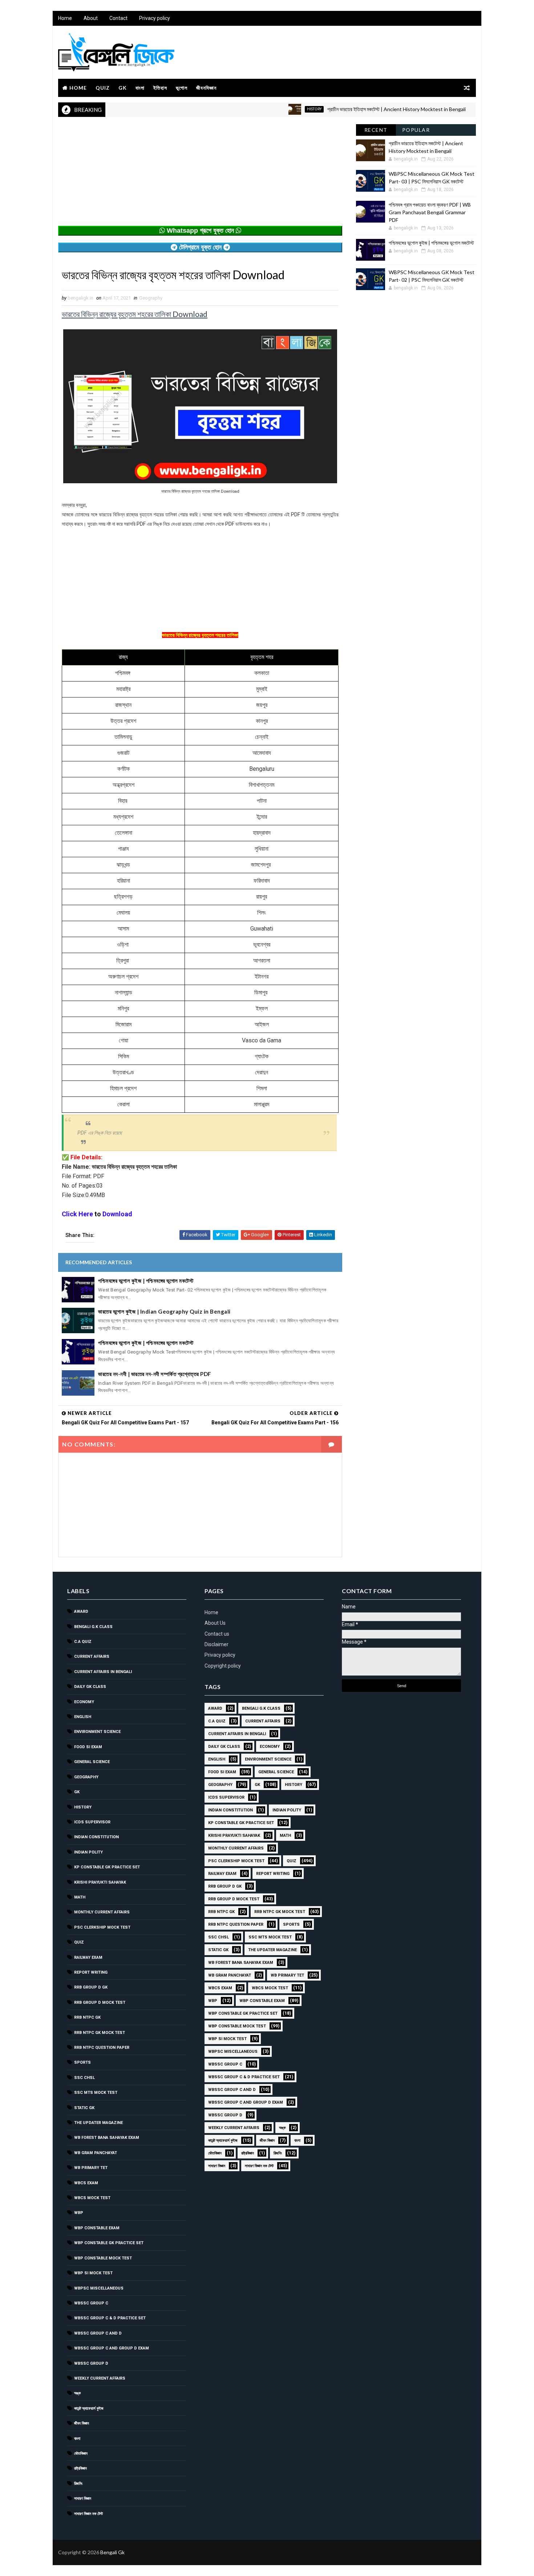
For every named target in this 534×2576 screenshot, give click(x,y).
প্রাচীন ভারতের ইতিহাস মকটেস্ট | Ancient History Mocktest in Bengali (347, 109)
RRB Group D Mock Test (100, 2003)
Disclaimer (217, 1644)
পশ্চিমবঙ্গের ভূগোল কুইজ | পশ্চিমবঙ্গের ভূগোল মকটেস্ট (146, 1281)
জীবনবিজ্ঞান (206, 88)
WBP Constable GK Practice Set (109, 2243)
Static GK (84, 2108)
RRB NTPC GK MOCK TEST (100, 2033)
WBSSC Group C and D (98, 2333)
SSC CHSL (84, 2078)
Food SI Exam (88, 1747)
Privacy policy (155, 18)
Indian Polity (88, 1852)
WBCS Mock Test (92, 2198)
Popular (416, 130)
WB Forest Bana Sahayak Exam (107, 2138)
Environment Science (97, 1732)
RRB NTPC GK (87, 2017)
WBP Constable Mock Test (103, 2258)
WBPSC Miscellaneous (467, 109)
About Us (215, 1623)
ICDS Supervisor (92, 1822)
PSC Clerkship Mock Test (102, 1927)
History (264, 109)
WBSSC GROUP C (91, 2303)
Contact (118, 18)
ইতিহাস (160, 88)
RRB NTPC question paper (102, 2048)
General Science (92, 1762)
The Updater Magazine (98, 2123)
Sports (82, 2062)
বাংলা (140, 88)
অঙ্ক (77, 2393)
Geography (151, 298)
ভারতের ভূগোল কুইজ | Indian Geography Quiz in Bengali (164, 1311)
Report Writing (91, 1972)
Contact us (217, 1634)
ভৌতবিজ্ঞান (81, 2453)
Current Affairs (92, 1657)
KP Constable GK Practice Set (107, 1867)
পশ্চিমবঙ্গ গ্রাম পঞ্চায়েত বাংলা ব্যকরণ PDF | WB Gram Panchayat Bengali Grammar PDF (430, 212)
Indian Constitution (96, 1837)
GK (123, 88)
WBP (79, 2213)
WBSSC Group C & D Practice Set (110, 2318)
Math (80, 1897)
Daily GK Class (90, 1687)
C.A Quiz (83, 1642)
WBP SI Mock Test (93, 2273)
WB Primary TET (91, 2168)
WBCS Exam (86, 2183)
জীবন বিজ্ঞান (82, 2423)
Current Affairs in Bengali (103, 1672)
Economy (84, 1702)
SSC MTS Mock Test (96, 2093)
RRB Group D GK (91, 1987)
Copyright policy (223, 1666)
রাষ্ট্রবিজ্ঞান (80, 2468)
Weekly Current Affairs (100, 2378)
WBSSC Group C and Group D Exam (112, 2348)
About (91, 18)
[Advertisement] (200, 175)
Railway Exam (88, 1958)
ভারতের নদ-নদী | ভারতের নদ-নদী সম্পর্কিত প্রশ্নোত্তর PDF (155, 1374)
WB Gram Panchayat (96, 2153)
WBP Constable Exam (97, 2228)
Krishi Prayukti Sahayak (100, 1882)
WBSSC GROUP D (91, 2363)
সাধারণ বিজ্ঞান (83, 2498)
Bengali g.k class (93, 1627)
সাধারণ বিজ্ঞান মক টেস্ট (88, 2514)
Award (81, 1611)
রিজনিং (78, 2484)
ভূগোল (182, 88)
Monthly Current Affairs (102, 1912)
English (83, 1717)
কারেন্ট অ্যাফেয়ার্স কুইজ (89, 2408)
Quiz (103, 88)
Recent (376, 130)
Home (65, 18)
